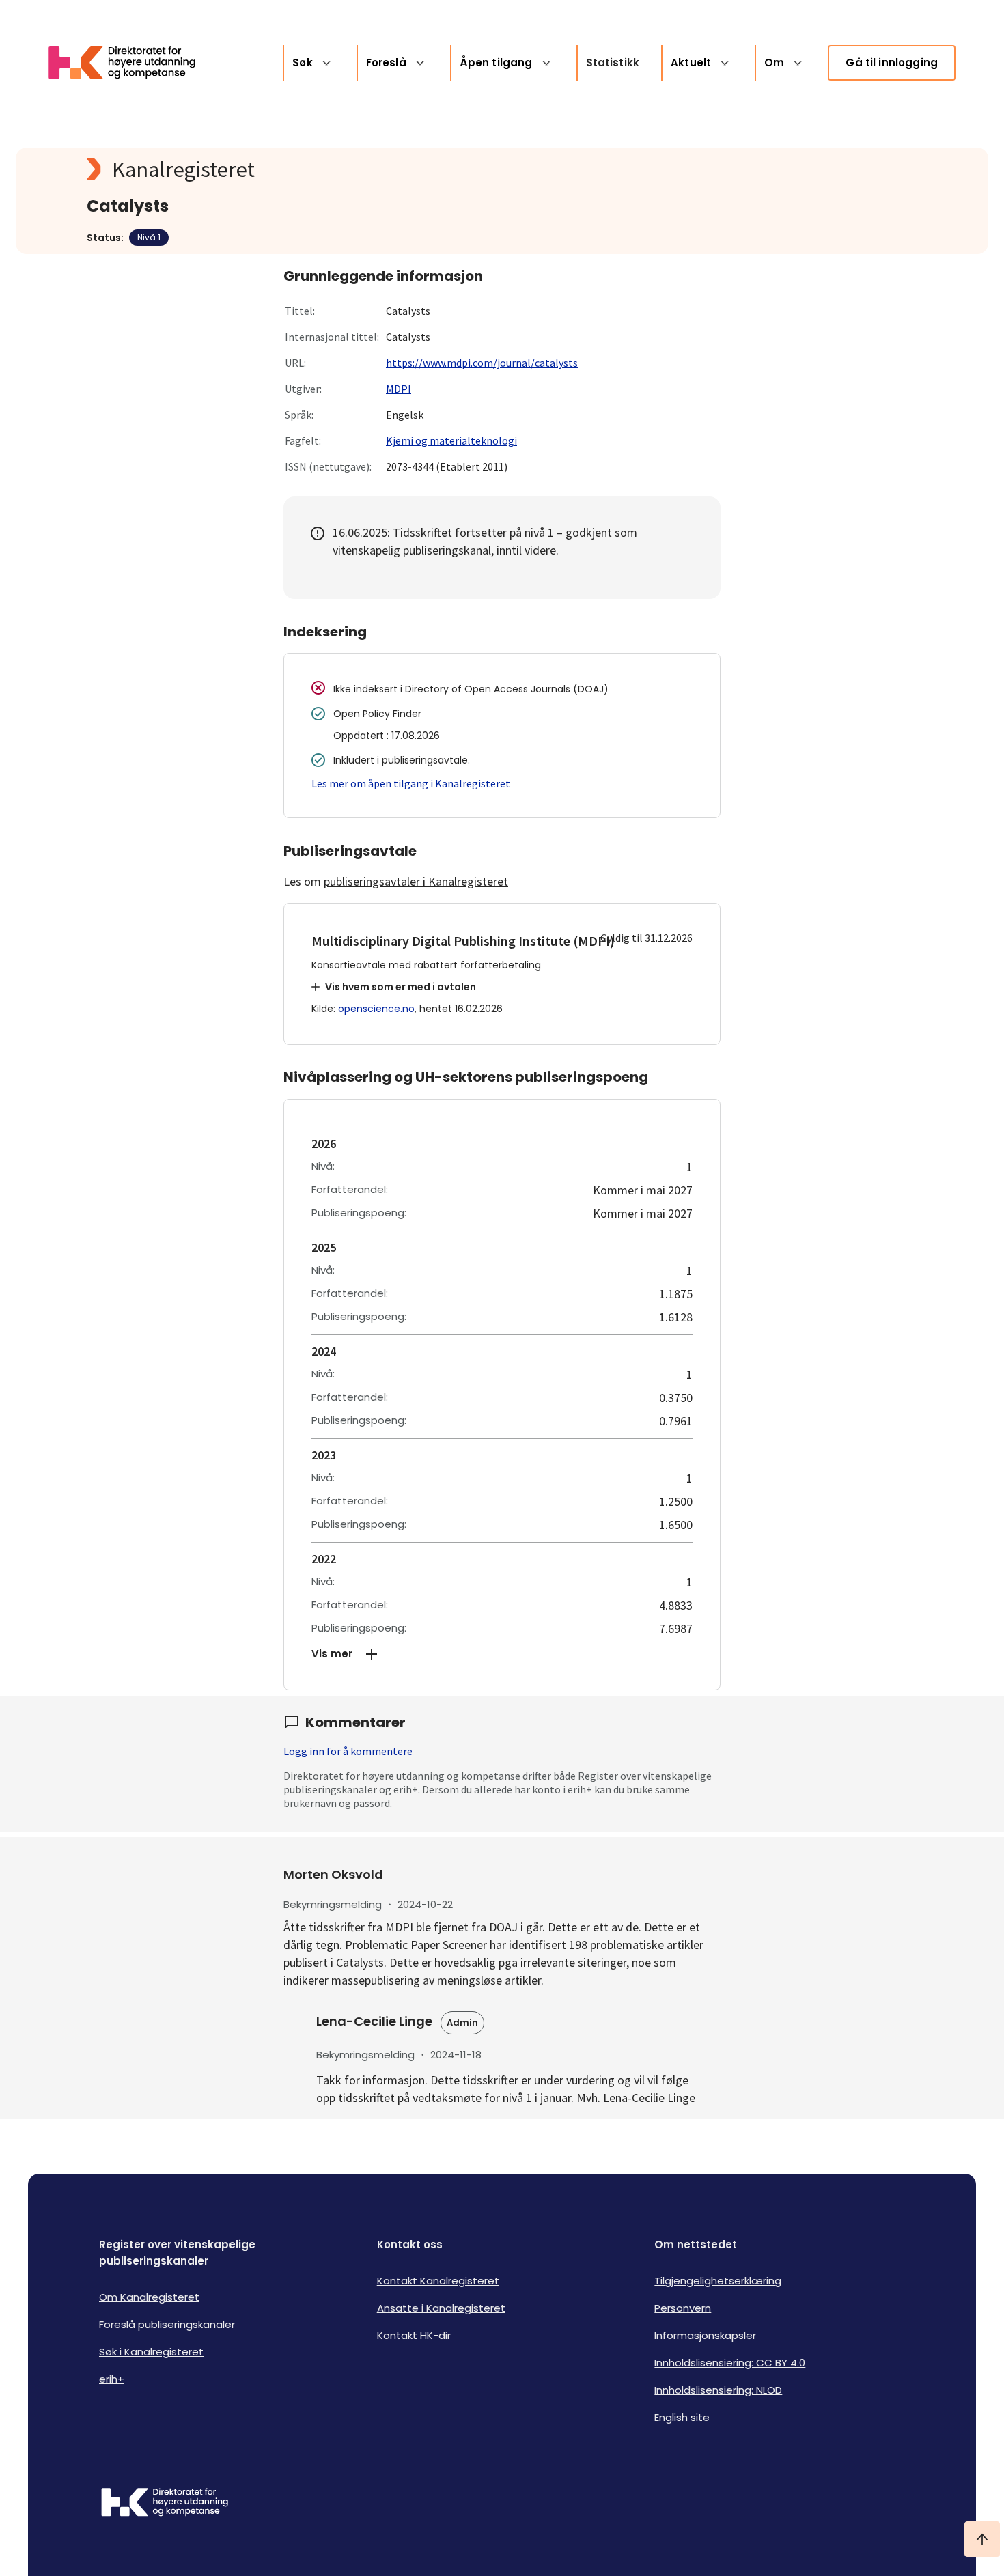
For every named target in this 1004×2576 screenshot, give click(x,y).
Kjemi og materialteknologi (451, 440)
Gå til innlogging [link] (892, 62)
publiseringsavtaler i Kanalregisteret (416, 881)
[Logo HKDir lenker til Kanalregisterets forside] (130, 63)
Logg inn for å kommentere (348, 1751)
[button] (502, 1654)
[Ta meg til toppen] (982, 2539)
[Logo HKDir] (165, 2504)
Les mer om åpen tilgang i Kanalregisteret (411, 783)
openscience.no (376, 1009)
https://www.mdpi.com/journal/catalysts (482, 363)
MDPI (399, 389)
